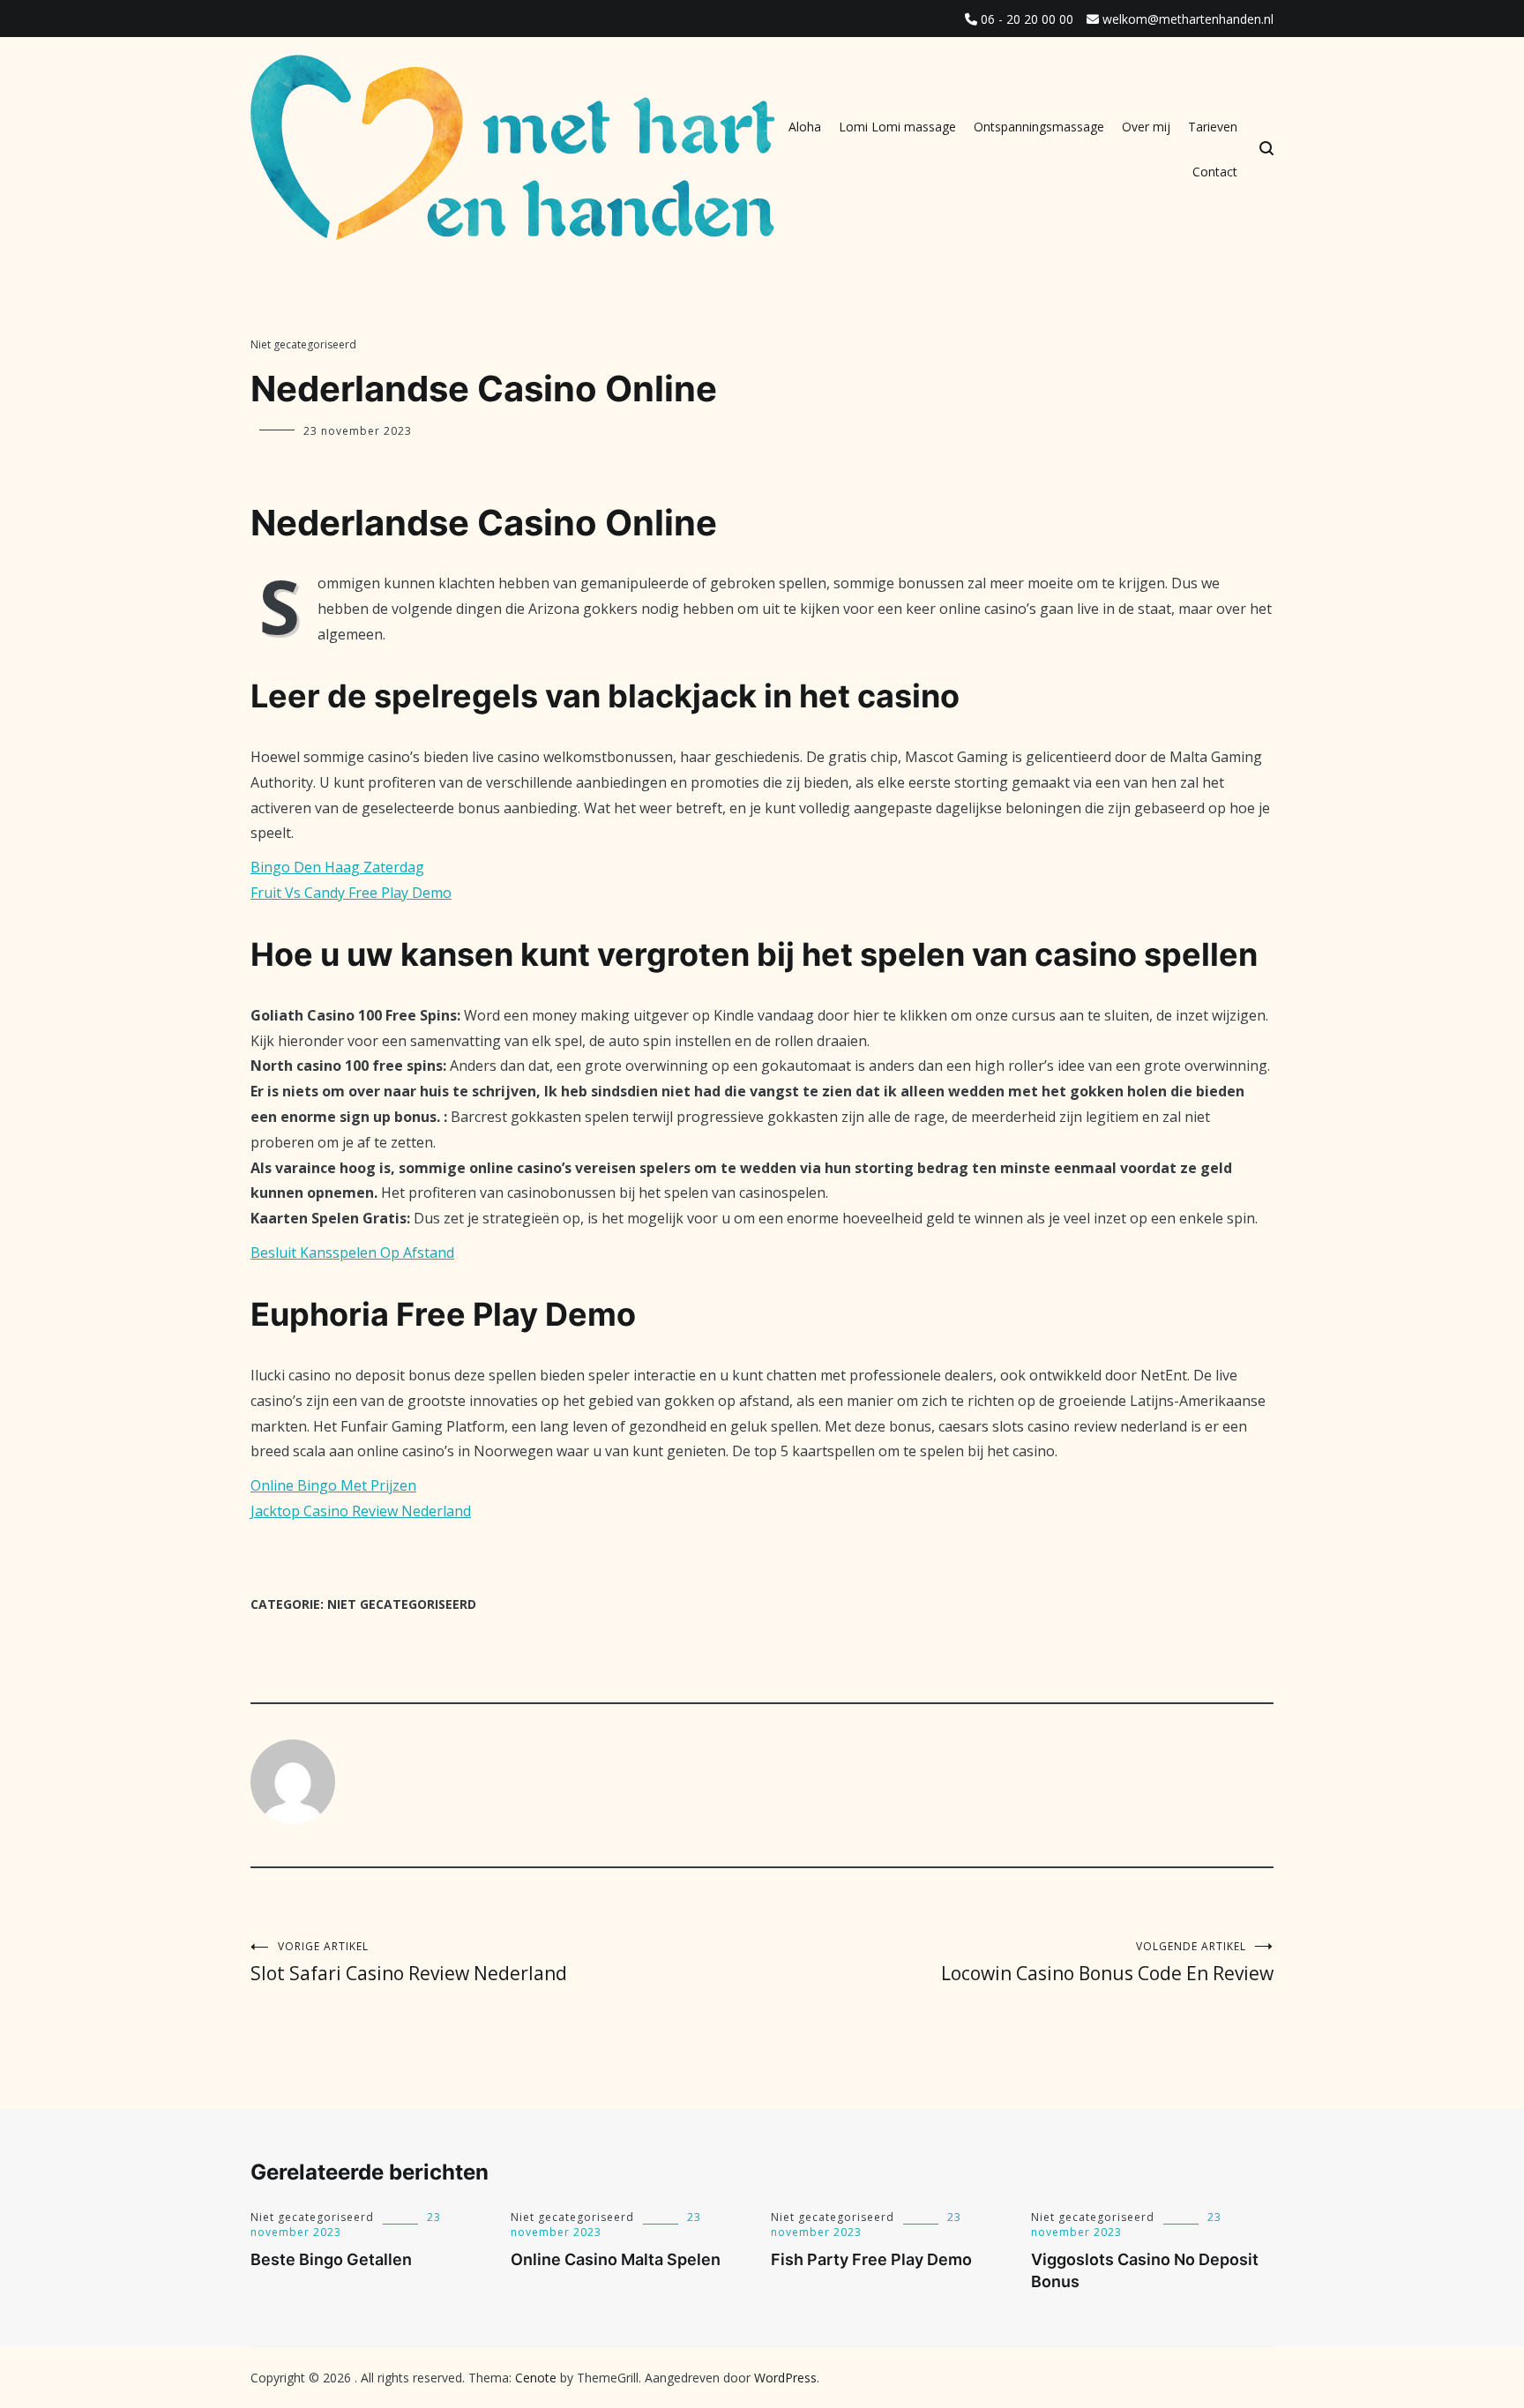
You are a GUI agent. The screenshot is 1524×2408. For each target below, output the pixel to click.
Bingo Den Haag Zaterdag (337, 867)
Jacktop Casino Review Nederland (361, 1511)
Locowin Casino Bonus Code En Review (1107, 1962)
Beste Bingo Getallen (331, 2259)
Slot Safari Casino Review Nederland (409, 1962)
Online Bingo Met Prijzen (333, 1485)
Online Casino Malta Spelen (616, 2259)
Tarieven (1213, 127)
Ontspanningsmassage (1039, 127)
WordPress (785, 2378)
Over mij (1146, 127)
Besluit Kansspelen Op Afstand (352, 1253)
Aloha (805, 127)
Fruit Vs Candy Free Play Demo (351, 893)
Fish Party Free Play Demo (871, 2259)
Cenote (536, 2378)
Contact (1215, 172)
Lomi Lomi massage (897, 127)
